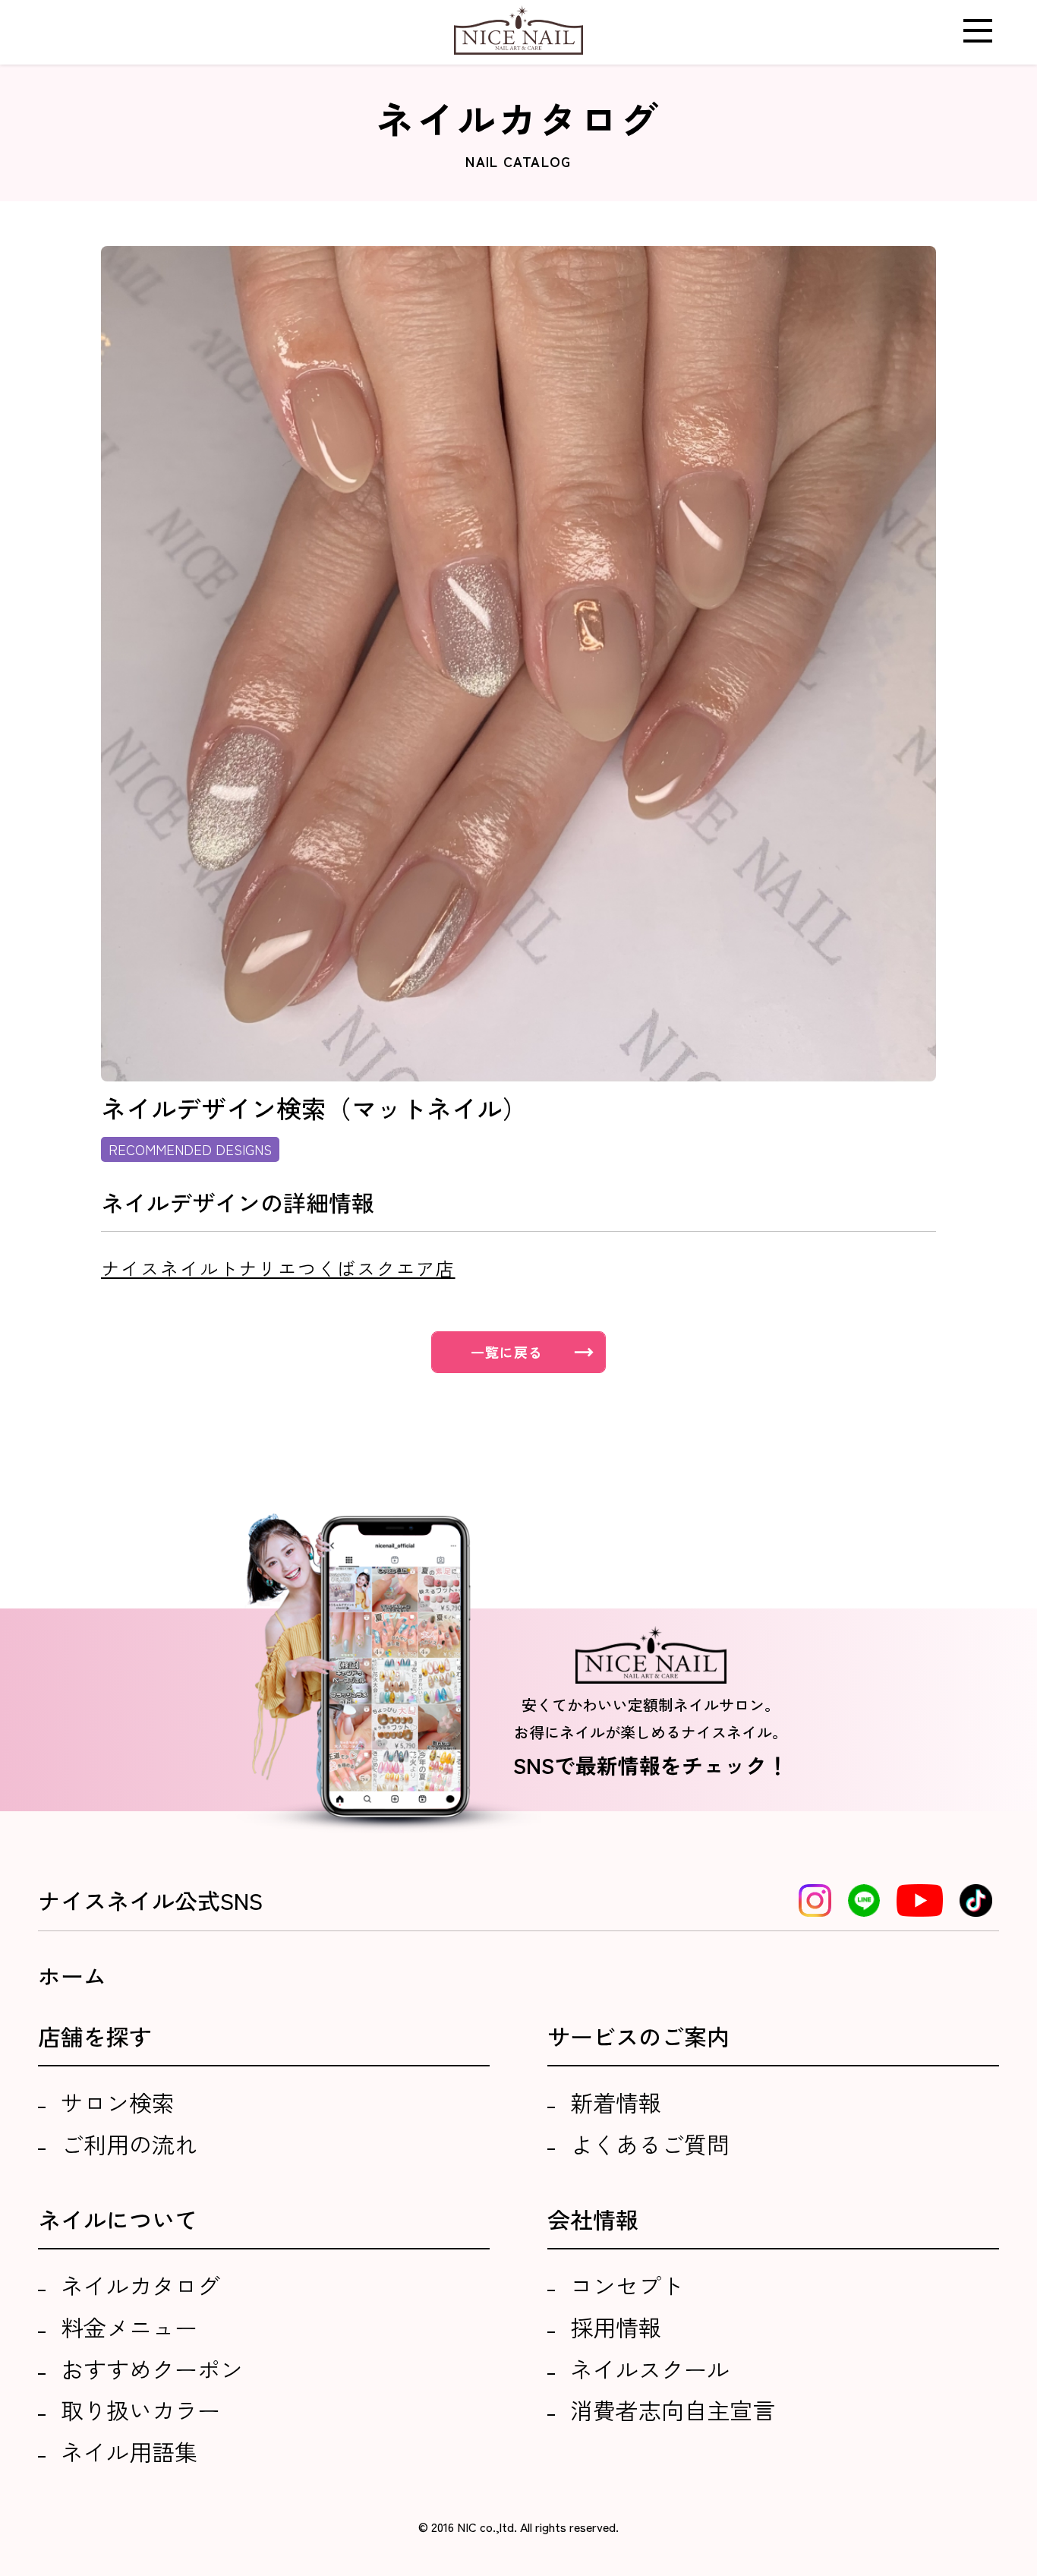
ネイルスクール (650, 2369)
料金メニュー (129, 2327)
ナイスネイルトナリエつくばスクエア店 (278, 1268)
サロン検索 (118, 2102)
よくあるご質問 (650, 2144)
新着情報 (616, 2102)
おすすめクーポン (152, 2369)
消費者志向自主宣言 (673, 2410)
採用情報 (616, 2327)
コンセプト (627, 2285)
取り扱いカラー (140, 2410)
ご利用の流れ (129, 2144)
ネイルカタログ (140, 2285)
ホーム (72, 1975)
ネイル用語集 (129, 2451)
